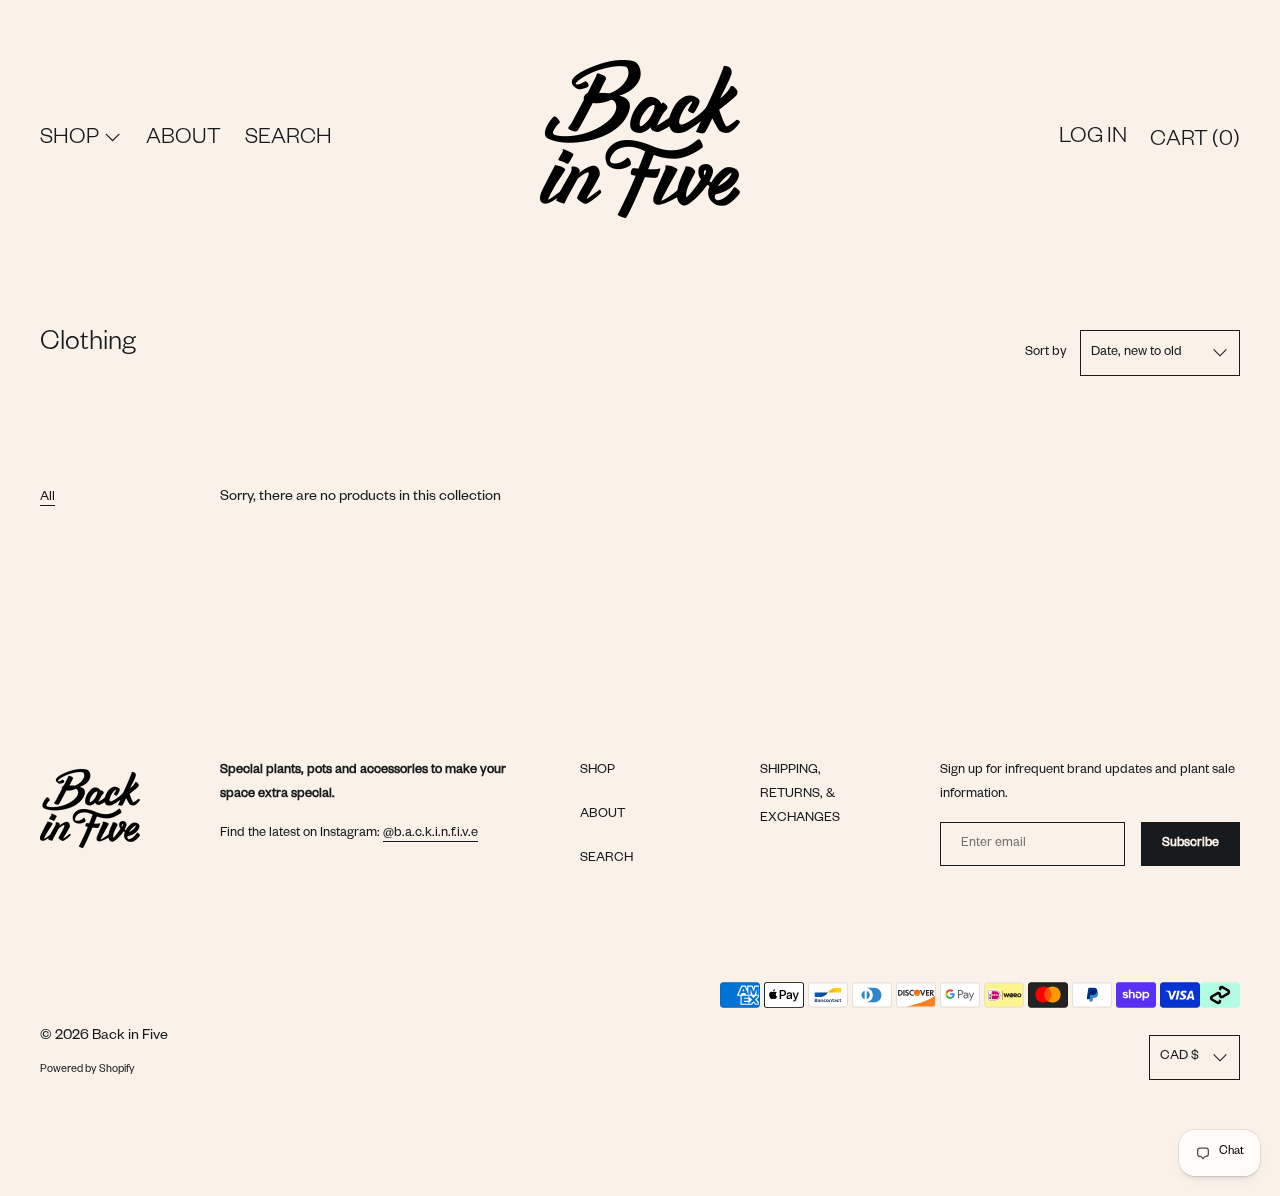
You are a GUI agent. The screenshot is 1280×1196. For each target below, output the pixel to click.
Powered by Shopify (87, 1070)
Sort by (1046, 353)
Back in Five (130, 1037)
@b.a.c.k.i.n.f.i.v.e (430, 834)
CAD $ (1179, 1057)
